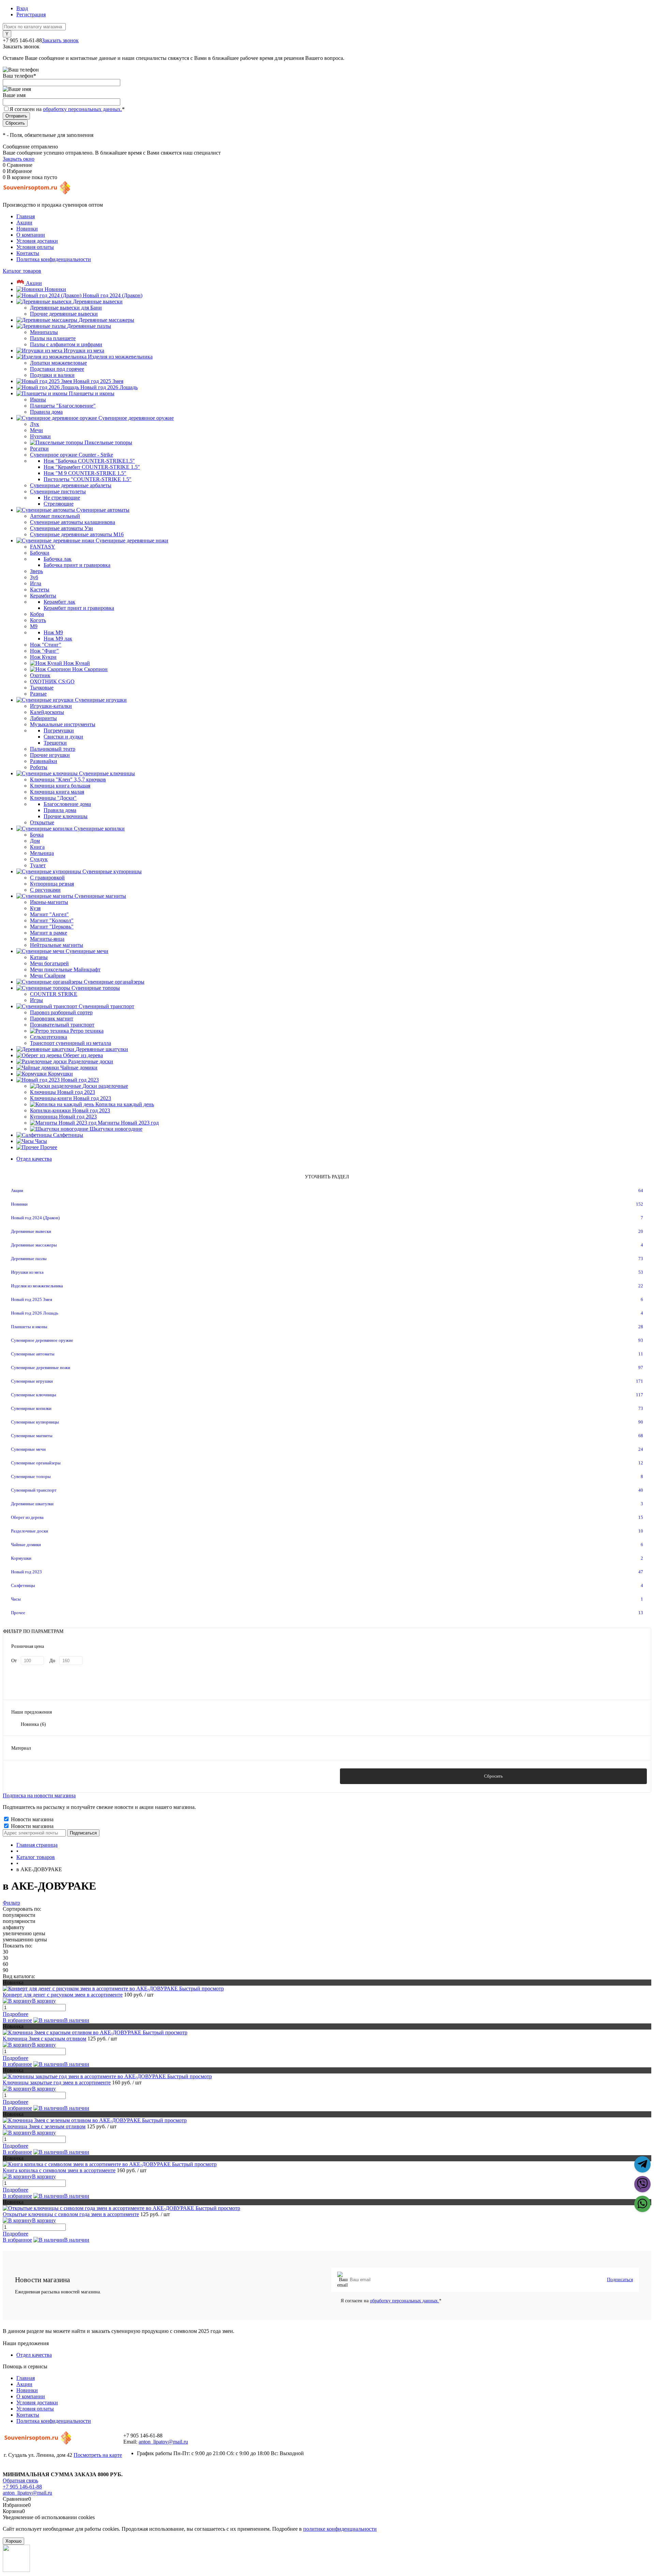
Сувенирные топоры (31, 1476)
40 (641, 1490)
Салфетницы (23, 1585)
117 (640, 1395)
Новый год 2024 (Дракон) (35, 1218)
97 (641, 1367)
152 (640, 1204)
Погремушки (59, 730)
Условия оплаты (35, 247)
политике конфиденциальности (340, 2529)
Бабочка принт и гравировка (77, 565)
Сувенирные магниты (32, 1436)
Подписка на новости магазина (39, 1795)
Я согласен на (67, 109)
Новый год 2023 (26, 1572)
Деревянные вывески (31, 1231)
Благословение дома (67, 804)
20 (641, 1231)
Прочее (18, 1613)
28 (641, 1327)
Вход (22, 8)
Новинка (33, 1724)
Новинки (27, 229)
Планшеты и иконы (29, 1327)
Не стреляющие (62, 498)
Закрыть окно (19, 159)
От (14, 1661)
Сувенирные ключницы (34, 1395)
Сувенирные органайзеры (36, 1463)
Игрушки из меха (27, 1272)
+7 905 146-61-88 (22, 2487)
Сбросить (493, 1776)
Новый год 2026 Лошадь (35, 1313)
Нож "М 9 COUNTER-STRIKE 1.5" (85, 473)
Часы (16, 1599)
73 (641, 1259)
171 (640, 1381)
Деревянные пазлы (29, 1259)
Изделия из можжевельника (37, 1286)
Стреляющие (59, 504)
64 (641, 1190)
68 (641, 1436)
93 (641, 1340)
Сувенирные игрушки (32, 1381)
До (52, 1661)
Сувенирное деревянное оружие (42, 1340)
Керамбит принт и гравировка (79, 608)
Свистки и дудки (63, 737)
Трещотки (55, 743)
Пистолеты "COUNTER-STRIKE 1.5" (88, 479)
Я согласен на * (391, 2301)
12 (641, 1463)
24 (641, 1449)
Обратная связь (20, 2480)
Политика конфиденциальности (54, 259)
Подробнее (15, 2014)
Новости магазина (32, 1819)
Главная (26, 216)
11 (641, 1354)
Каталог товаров (22, 271)
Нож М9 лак (58, 639)
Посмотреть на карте (98, 2455)
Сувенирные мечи (28, 1449)
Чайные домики (26, 1545)
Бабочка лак (58, 559)
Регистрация (31, 14)
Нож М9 (53, 632)
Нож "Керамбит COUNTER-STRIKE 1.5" (92, 467)
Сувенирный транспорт (34, 1490)
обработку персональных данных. (82, 109)
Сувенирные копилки (31, 1408)
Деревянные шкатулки (32, 1504)
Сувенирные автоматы (33, 1354)
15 (641, 1517)
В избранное (17, 2020)
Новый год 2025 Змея (32, 1299)
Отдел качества (34, 1159)
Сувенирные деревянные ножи (41, 1367)
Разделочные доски (29, 1531)
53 (641, 1272)
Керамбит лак (59, 602)
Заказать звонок (60, 40)
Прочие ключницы (66, 816)
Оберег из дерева (27, 1517)
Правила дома (60, 810)
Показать (161, 1776)
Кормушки (21, 1558)
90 (641, 1422)
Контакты (28, 253)
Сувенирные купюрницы (35, 1422)
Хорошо (13, 2541)
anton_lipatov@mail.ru (163, 2442)
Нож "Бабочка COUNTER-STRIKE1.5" (89, 461)
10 (641, 1531)
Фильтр (11, 1903)
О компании (31, 235)
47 (641, 1572)
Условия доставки (37, 241)
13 (641, 1613)
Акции (24, 222)
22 (641, 1286)
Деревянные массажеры (34, 1245)
